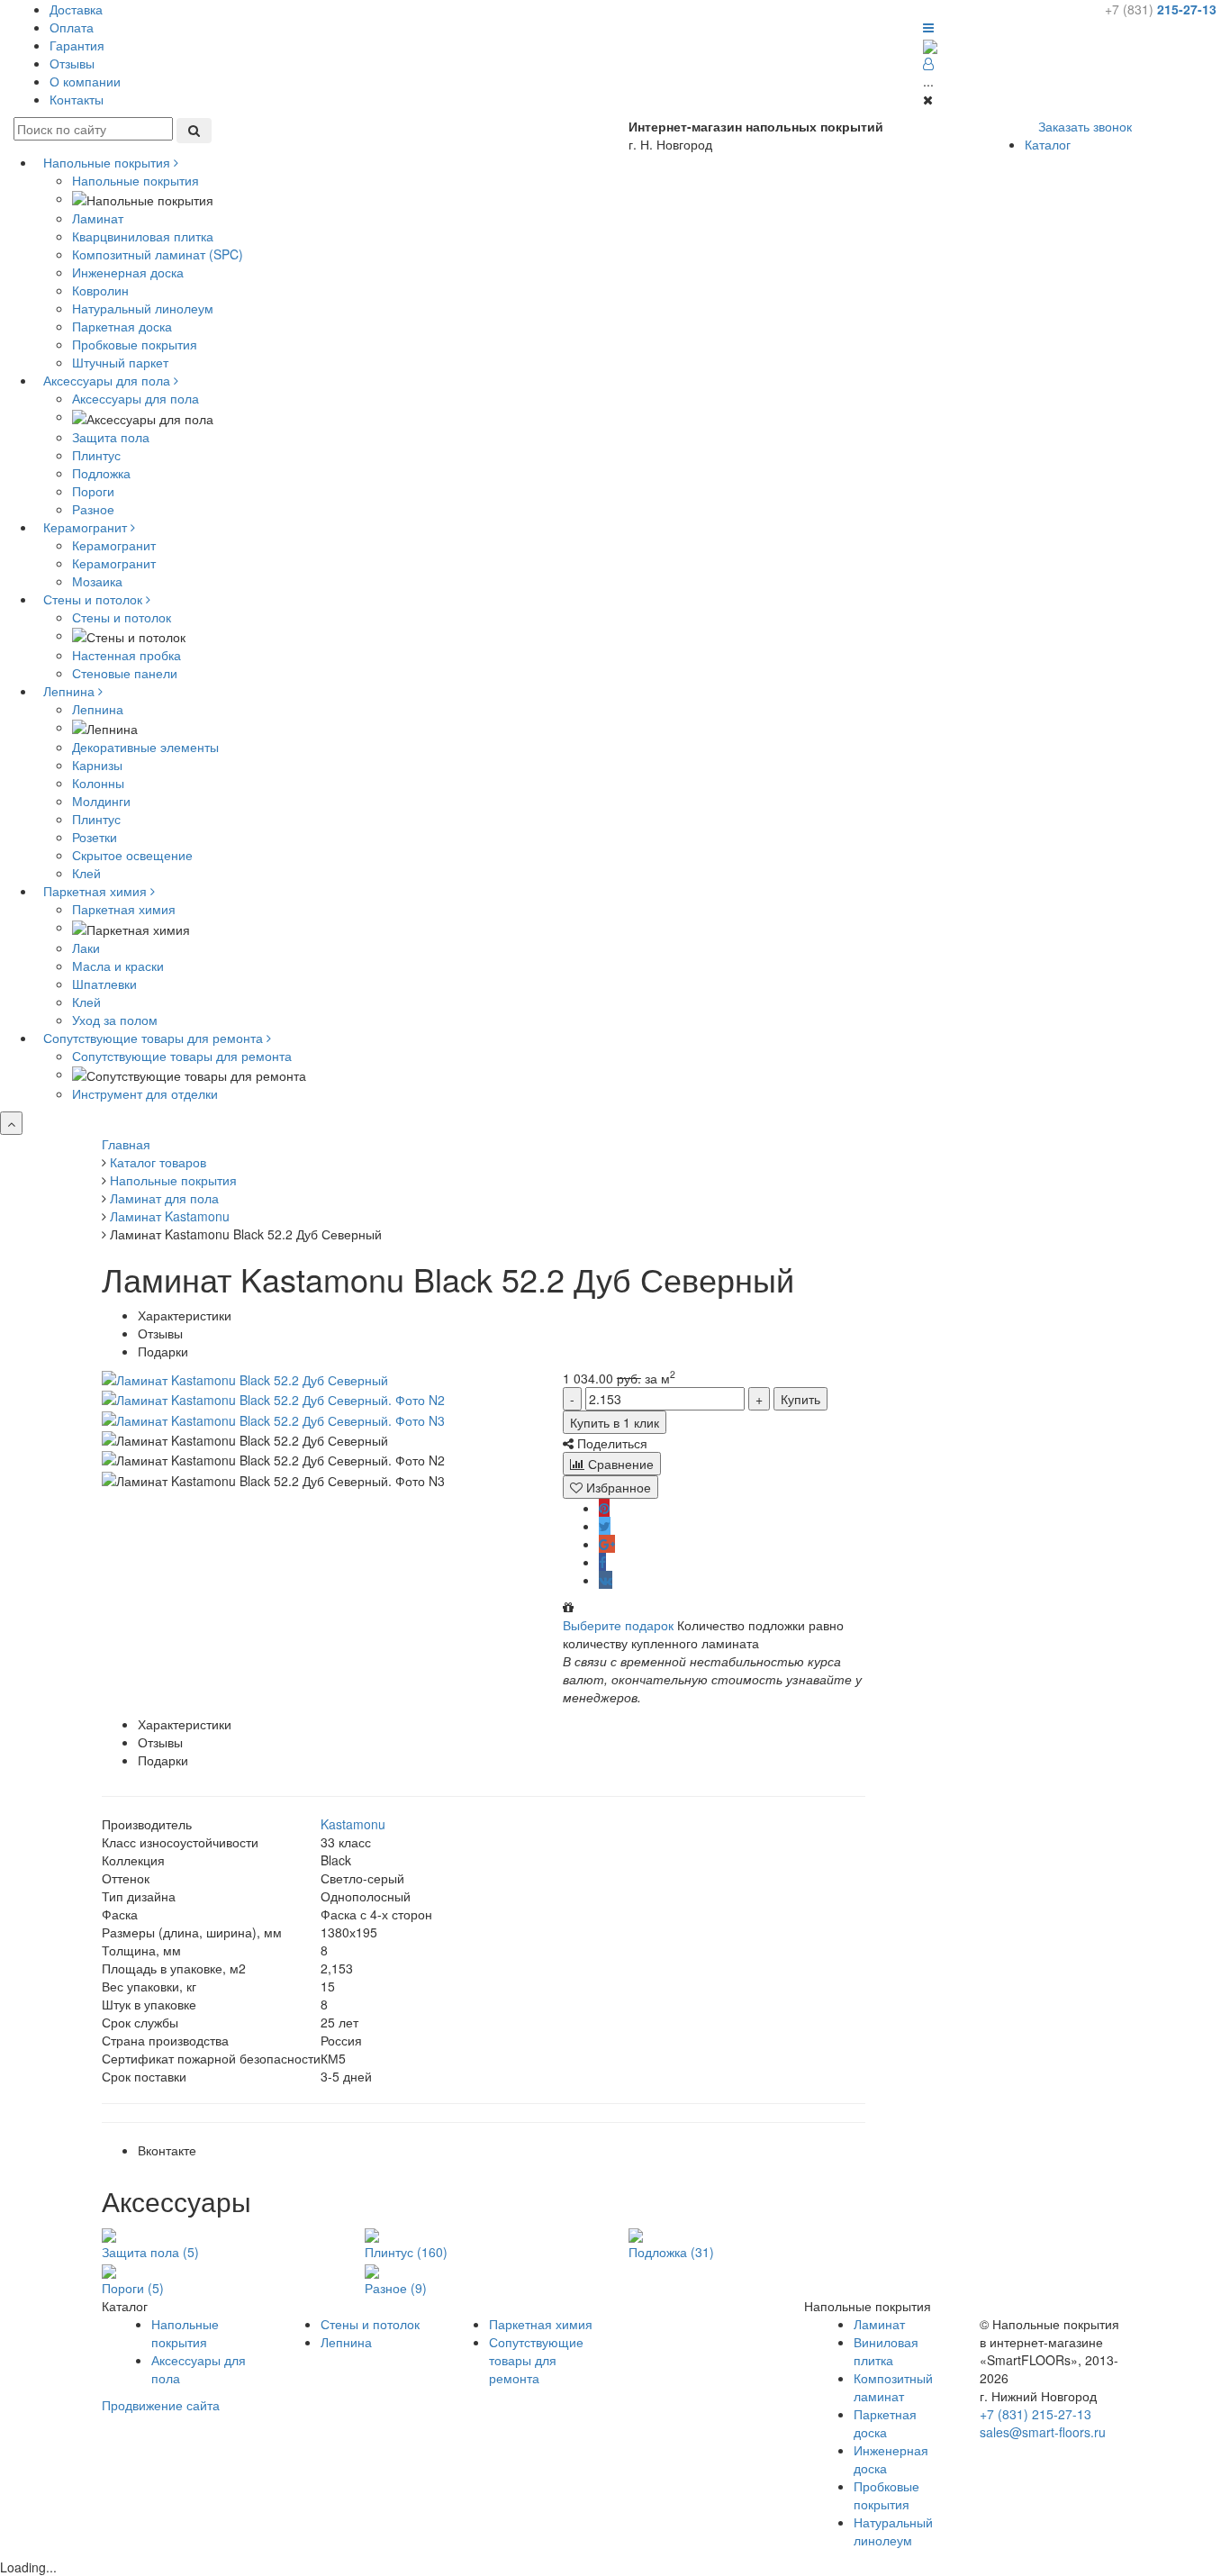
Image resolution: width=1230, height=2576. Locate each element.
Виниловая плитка (886, 2351)
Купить (800, 1399)
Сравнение (619, 1464)
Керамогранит (114, 545)
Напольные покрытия (136, 180)
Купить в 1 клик (615, 1422)
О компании (85, 81)
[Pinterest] (604, 1508)
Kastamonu (353, 1824)
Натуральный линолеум (893, 2531)
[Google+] (607, 1544)
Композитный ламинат (893, 2387)
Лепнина (98, 709)
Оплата (72, 27)
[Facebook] (602, 1562)
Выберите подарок (618, 1625)
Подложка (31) (671, 2252)
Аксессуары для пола (136, 398)
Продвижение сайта (161, 2405)
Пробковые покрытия (886, 2495)
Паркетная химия (124, 909)
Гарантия (77, 45)
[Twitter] (605, 1526)
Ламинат (879, 2324)
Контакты (77, 99)
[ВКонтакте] (606, 1580)
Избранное (617, 1487)
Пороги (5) (133, 2288)
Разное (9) (396, 2288)
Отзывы (72, 63)
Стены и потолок (122, 617)
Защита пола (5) (150, 2252)
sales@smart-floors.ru (1043, 2432)
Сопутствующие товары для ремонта (182, 1056)
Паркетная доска (885, 2423)
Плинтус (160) (406, 2252)
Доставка (76, 9)
